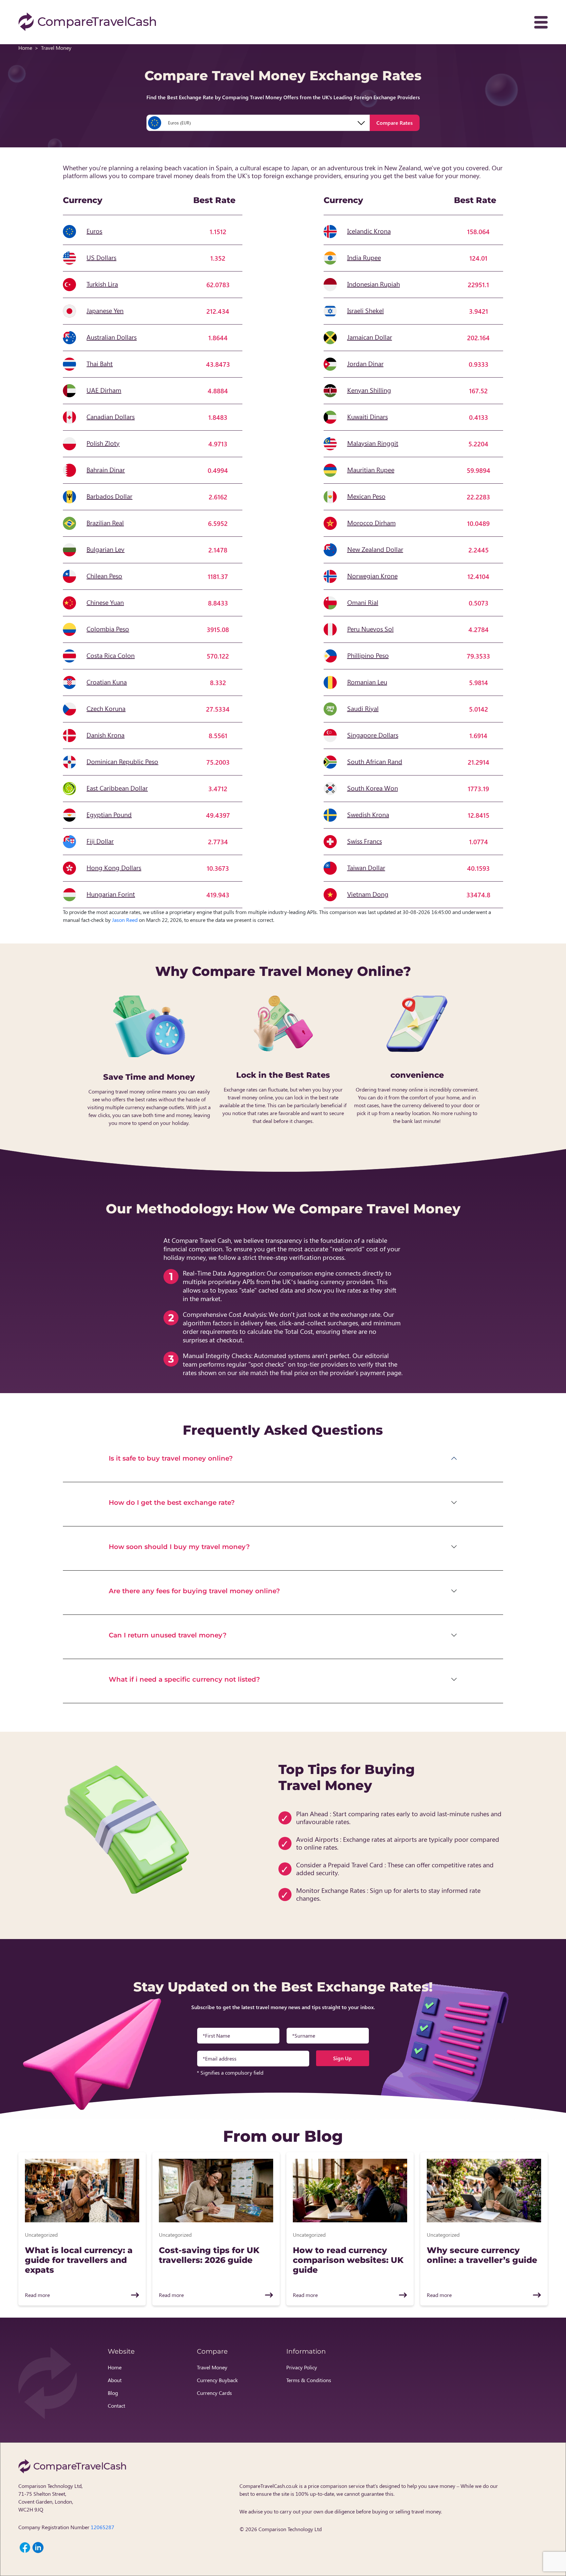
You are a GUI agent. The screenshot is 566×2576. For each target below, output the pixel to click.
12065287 (103, 2527)
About (115, 2380)
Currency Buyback (217, 2380)
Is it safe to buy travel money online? (171, 1458)
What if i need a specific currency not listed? (184, 1679)
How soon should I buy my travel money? (179, 1547)
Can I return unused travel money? (168, 1635)
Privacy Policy (302, 2367)
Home (25, 48)
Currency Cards (214, 2393)
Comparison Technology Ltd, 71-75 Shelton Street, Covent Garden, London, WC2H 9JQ (50, 2498)
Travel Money (212, 2367)
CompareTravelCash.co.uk (269, 2486)
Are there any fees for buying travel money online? (194, 1591)
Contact (116, 2406)
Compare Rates (395, 123)
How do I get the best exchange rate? (172, 1503)
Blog (113, 2393)
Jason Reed (125, 920)
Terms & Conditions (309, 2380)
